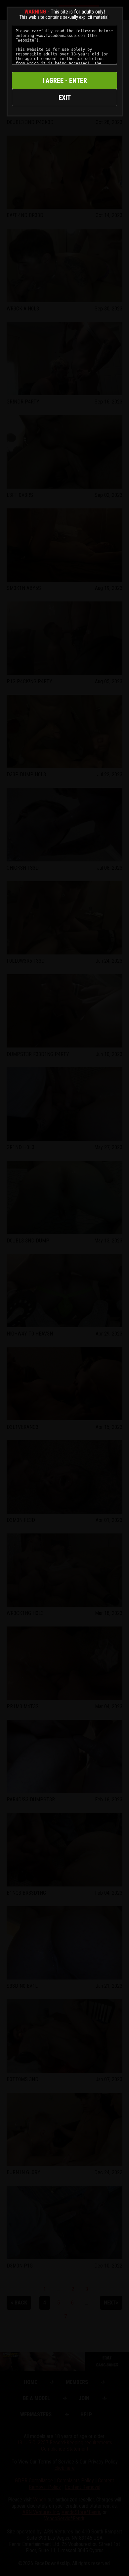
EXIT (65, 98)
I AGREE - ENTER (65, 80)
